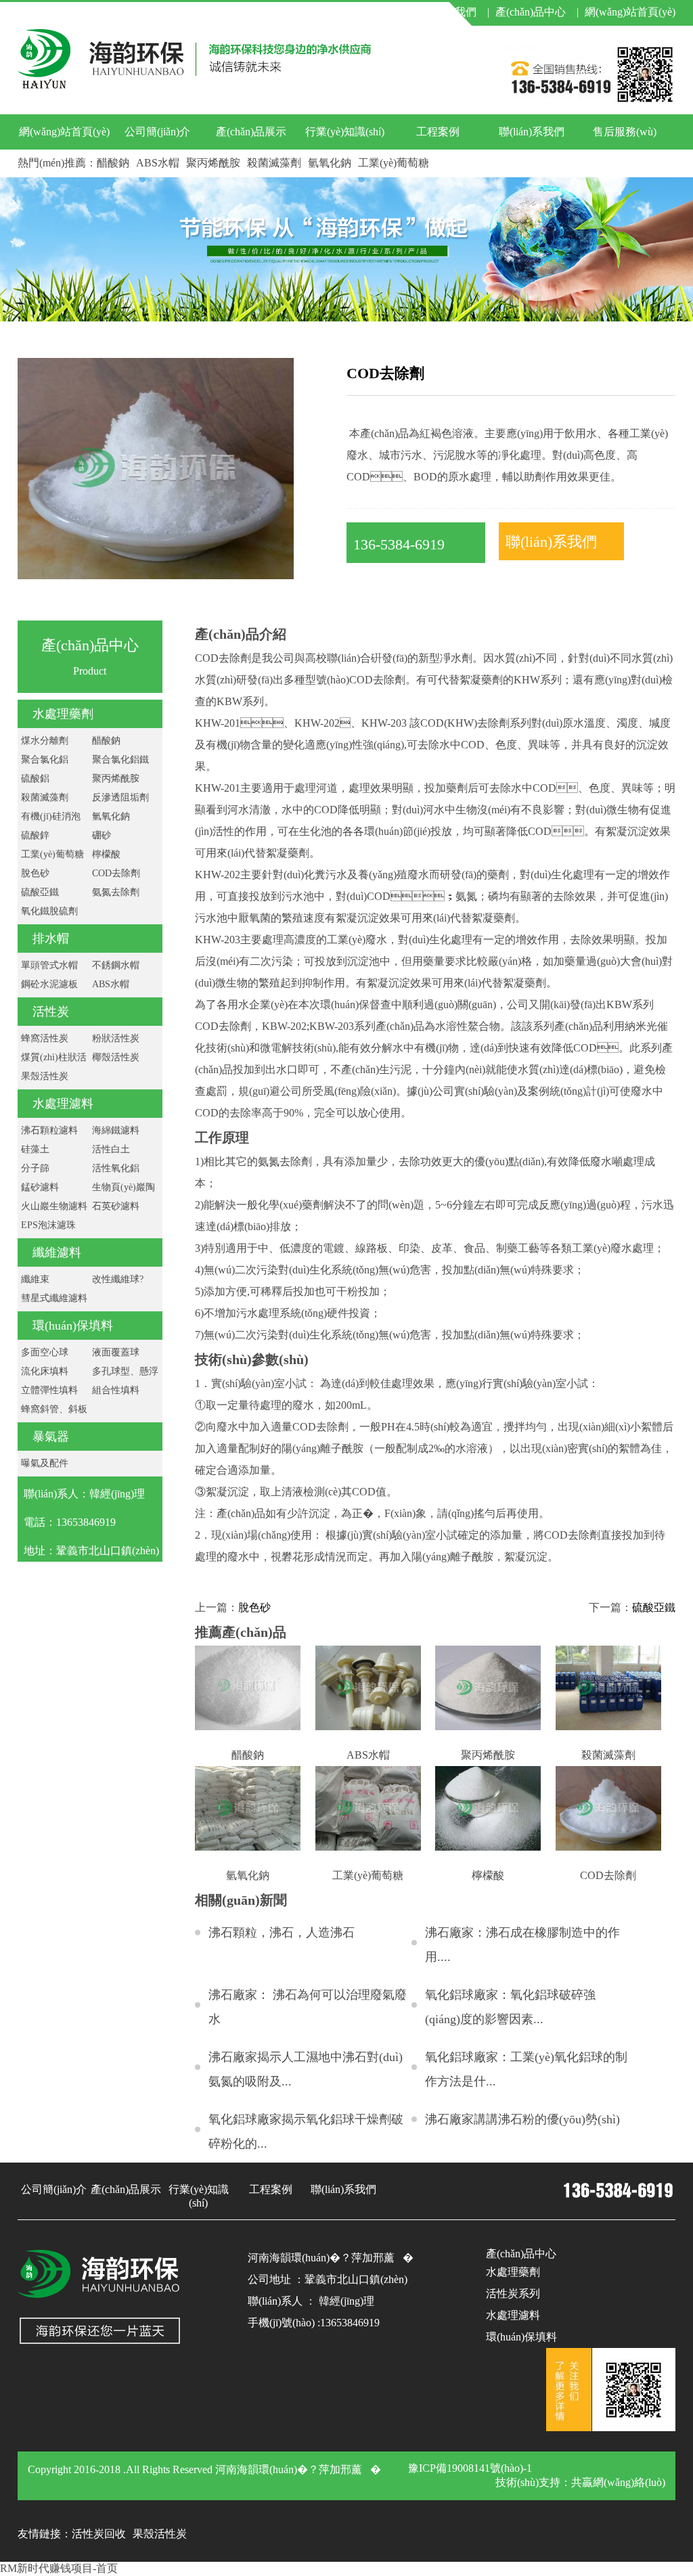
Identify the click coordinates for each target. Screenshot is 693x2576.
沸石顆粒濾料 (49, 1130)
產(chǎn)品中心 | (537, 12)
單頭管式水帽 (49, 965)
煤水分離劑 (45, 741)
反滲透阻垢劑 (120, 797)
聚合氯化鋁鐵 (120, 760)
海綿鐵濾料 (116, 1130)
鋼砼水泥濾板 (49, 984)
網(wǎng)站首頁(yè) (630, 12)
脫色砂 (35, 873)
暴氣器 (51, 1437)
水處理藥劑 (63, 714)
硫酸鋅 (35, 835)
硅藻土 (35, 1149)
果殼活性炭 (45, 1076)
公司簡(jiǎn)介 (157, 132)
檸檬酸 (106, 854)
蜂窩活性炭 (45, 1038)
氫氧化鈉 (330, 163)
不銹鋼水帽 (116, 965)
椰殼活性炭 (116, 1057)
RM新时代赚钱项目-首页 (59, 2568)
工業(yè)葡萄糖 (394, 163)
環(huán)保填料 (73, 1326)
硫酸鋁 (35, 778)
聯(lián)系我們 (532, 132)
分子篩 (35, 1168)
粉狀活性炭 (116, 1038)
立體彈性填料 (49, 1390)
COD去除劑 (116, 873)
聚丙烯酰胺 (213, 163)
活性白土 (111, 1149)
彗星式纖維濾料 (54, 1298)
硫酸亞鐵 (40, 892)
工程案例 (438, 132)
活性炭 (51, 1012)
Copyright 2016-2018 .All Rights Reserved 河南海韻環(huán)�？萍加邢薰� (204, 2469)
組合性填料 (116, 1390)
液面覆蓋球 (116, 1352)
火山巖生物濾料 (54, 1206)
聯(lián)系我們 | (450, 12)
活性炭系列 (513, 2293)
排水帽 (51, 939)
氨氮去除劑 (116, 892)
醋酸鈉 (113, 163)
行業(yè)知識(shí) (345, 132)
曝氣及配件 (45, 1463)
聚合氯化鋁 (45, 760)
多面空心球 (45, 1352)
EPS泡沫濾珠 (48, 1225)
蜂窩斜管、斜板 (54, 1409)
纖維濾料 (57, 1252)
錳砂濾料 (40, 1187)
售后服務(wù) (625, 132)
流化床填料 (45, 1371)
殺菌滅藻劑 (274, 163)
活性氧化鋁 (116, 1168)
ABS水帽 (158, 163)
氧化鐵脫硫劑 (49, 911)
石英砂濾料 (116, 1206)
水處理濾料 (63, 1104)
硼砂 (102, 835)
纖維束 (35, 1279)
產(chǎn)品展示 (251, 132)
